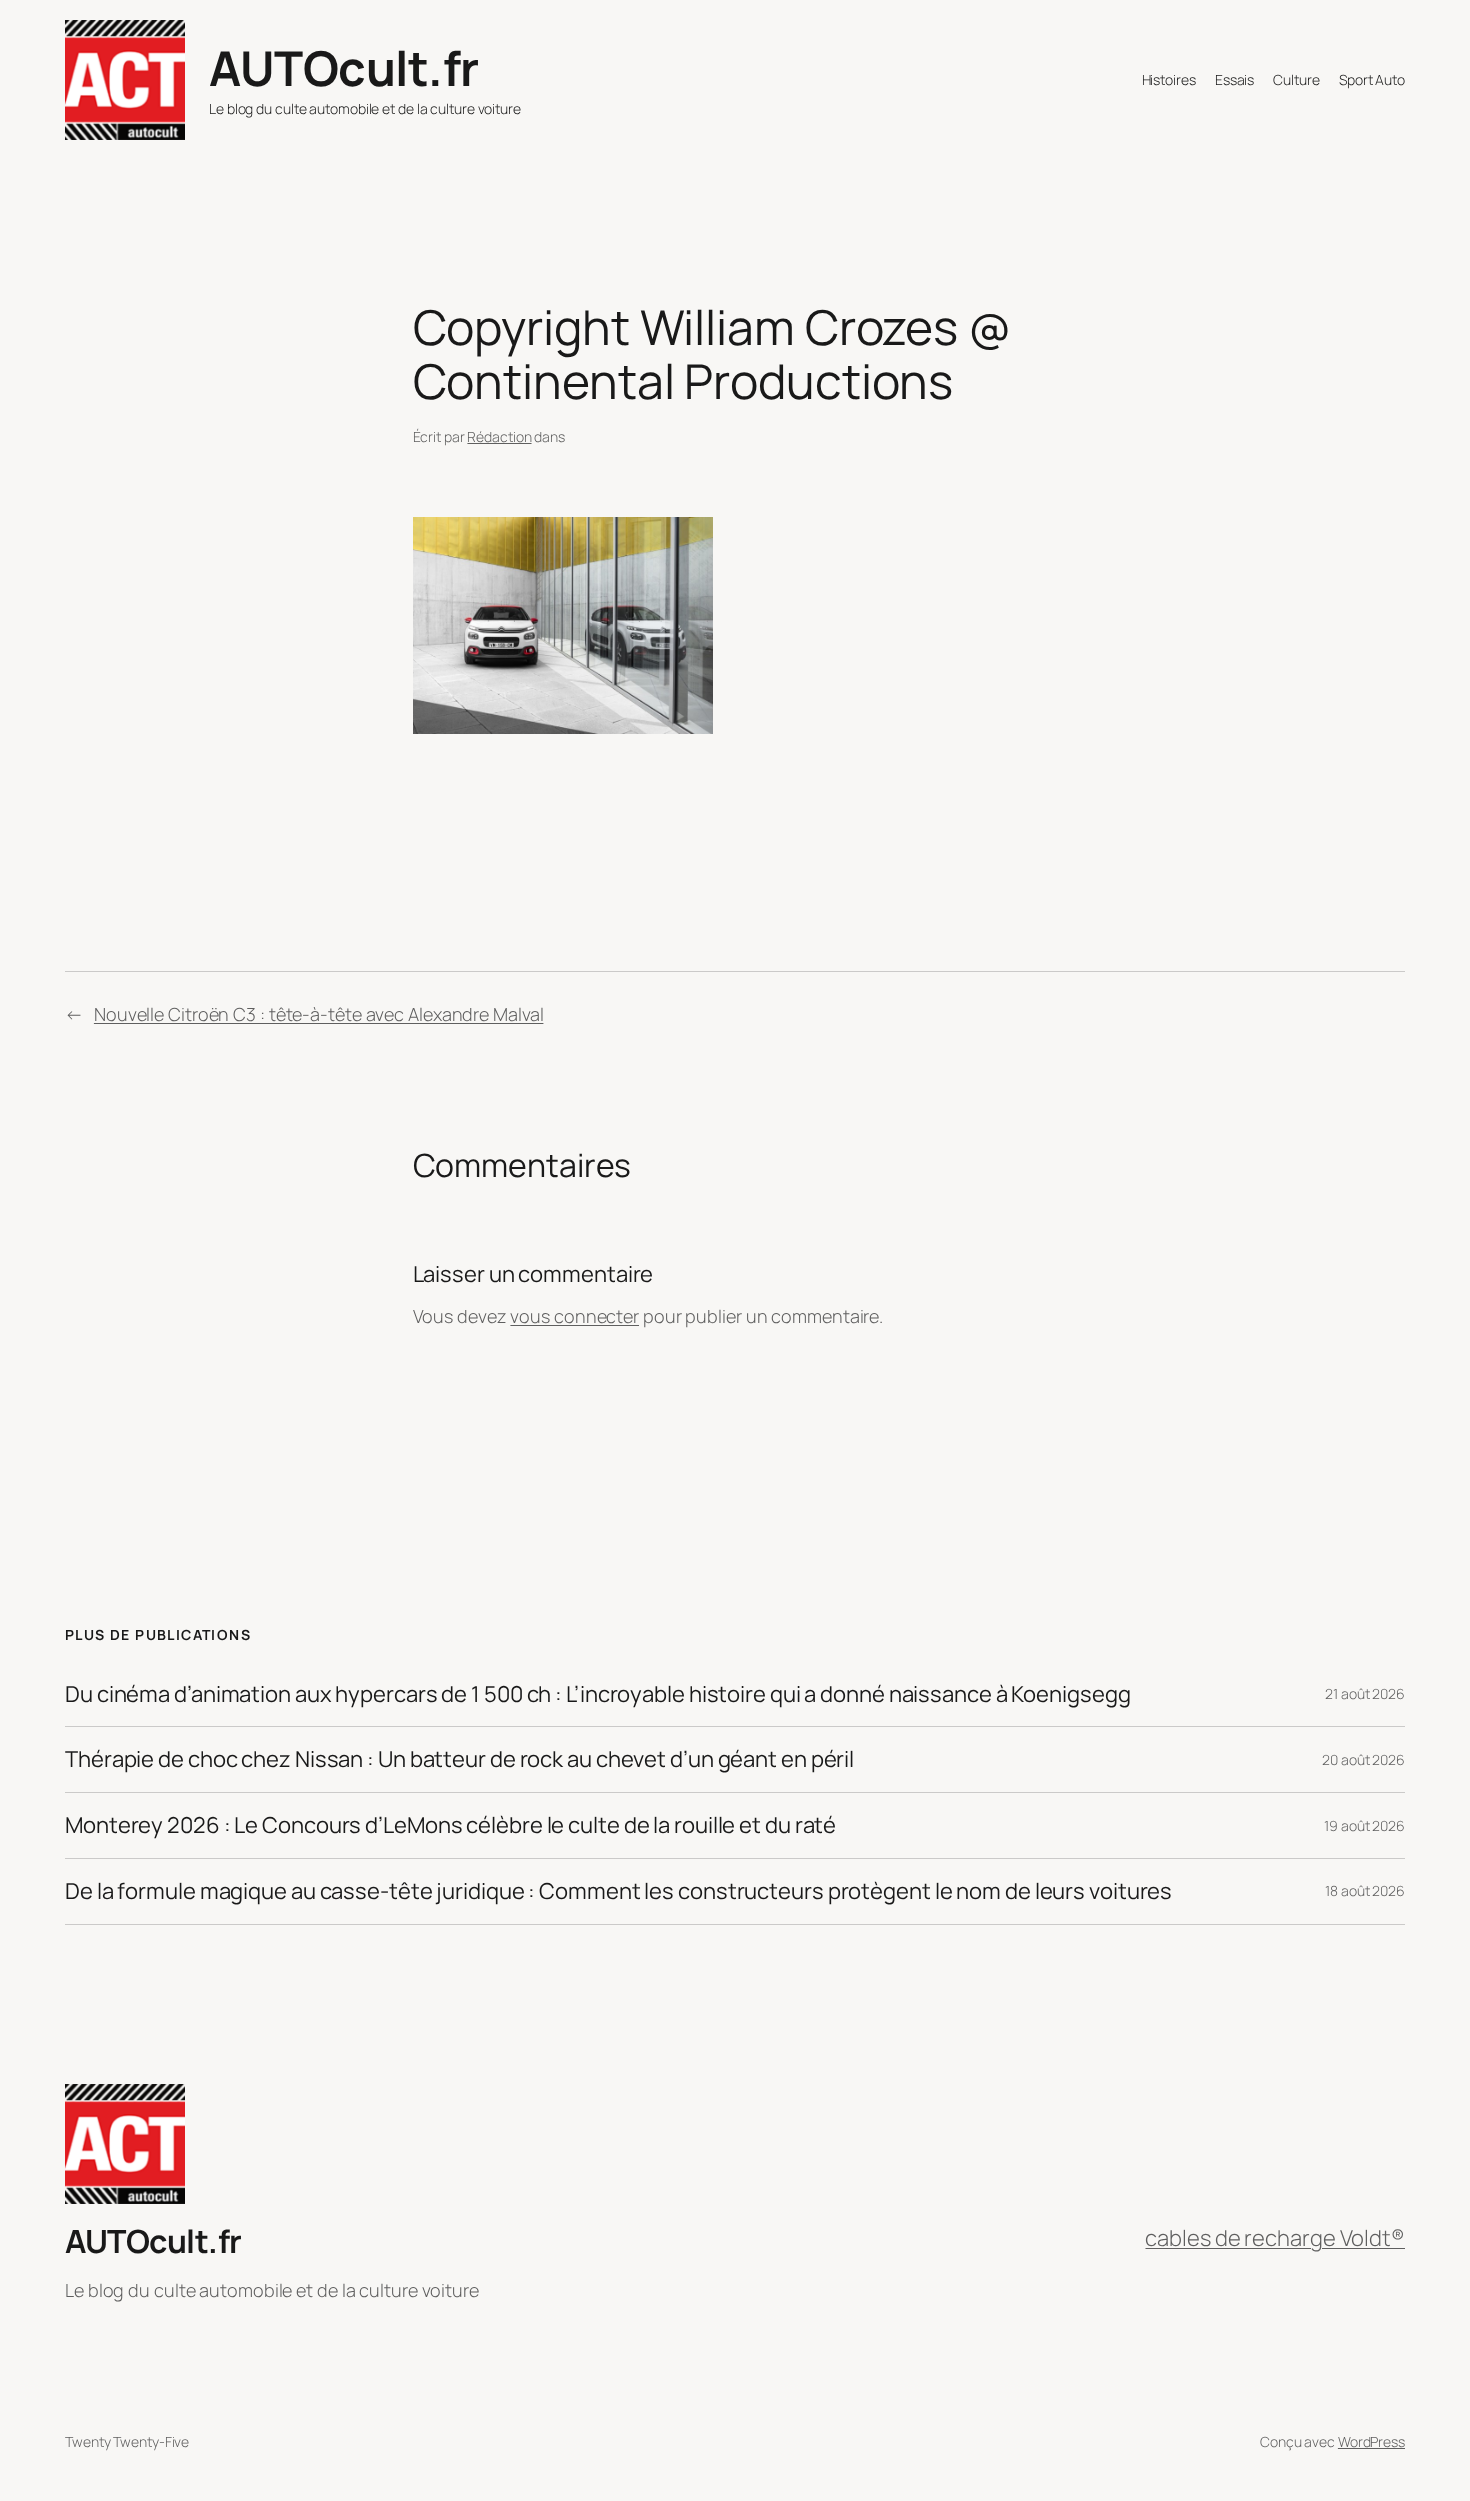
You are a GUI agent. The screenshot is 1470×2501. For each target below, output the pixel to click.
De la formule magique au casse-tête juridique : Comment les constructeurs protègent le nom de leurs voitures (618, 1891)
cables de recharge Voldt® (1275, 2238)
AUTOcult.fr (344, 67)
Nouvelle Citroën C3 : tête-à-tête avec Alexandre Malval (319, 1014)
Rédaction (499, 436)
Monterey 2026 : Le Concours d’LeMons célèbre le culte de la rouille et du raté (450, 1825)
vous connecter (574, 1316)
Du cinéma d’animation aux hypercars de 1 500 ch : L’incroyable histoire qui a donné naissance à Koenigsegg (597, 1694)
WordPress (1371, 2441)
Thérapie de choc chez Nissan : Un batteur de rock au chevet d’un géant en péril (459, 1759)
